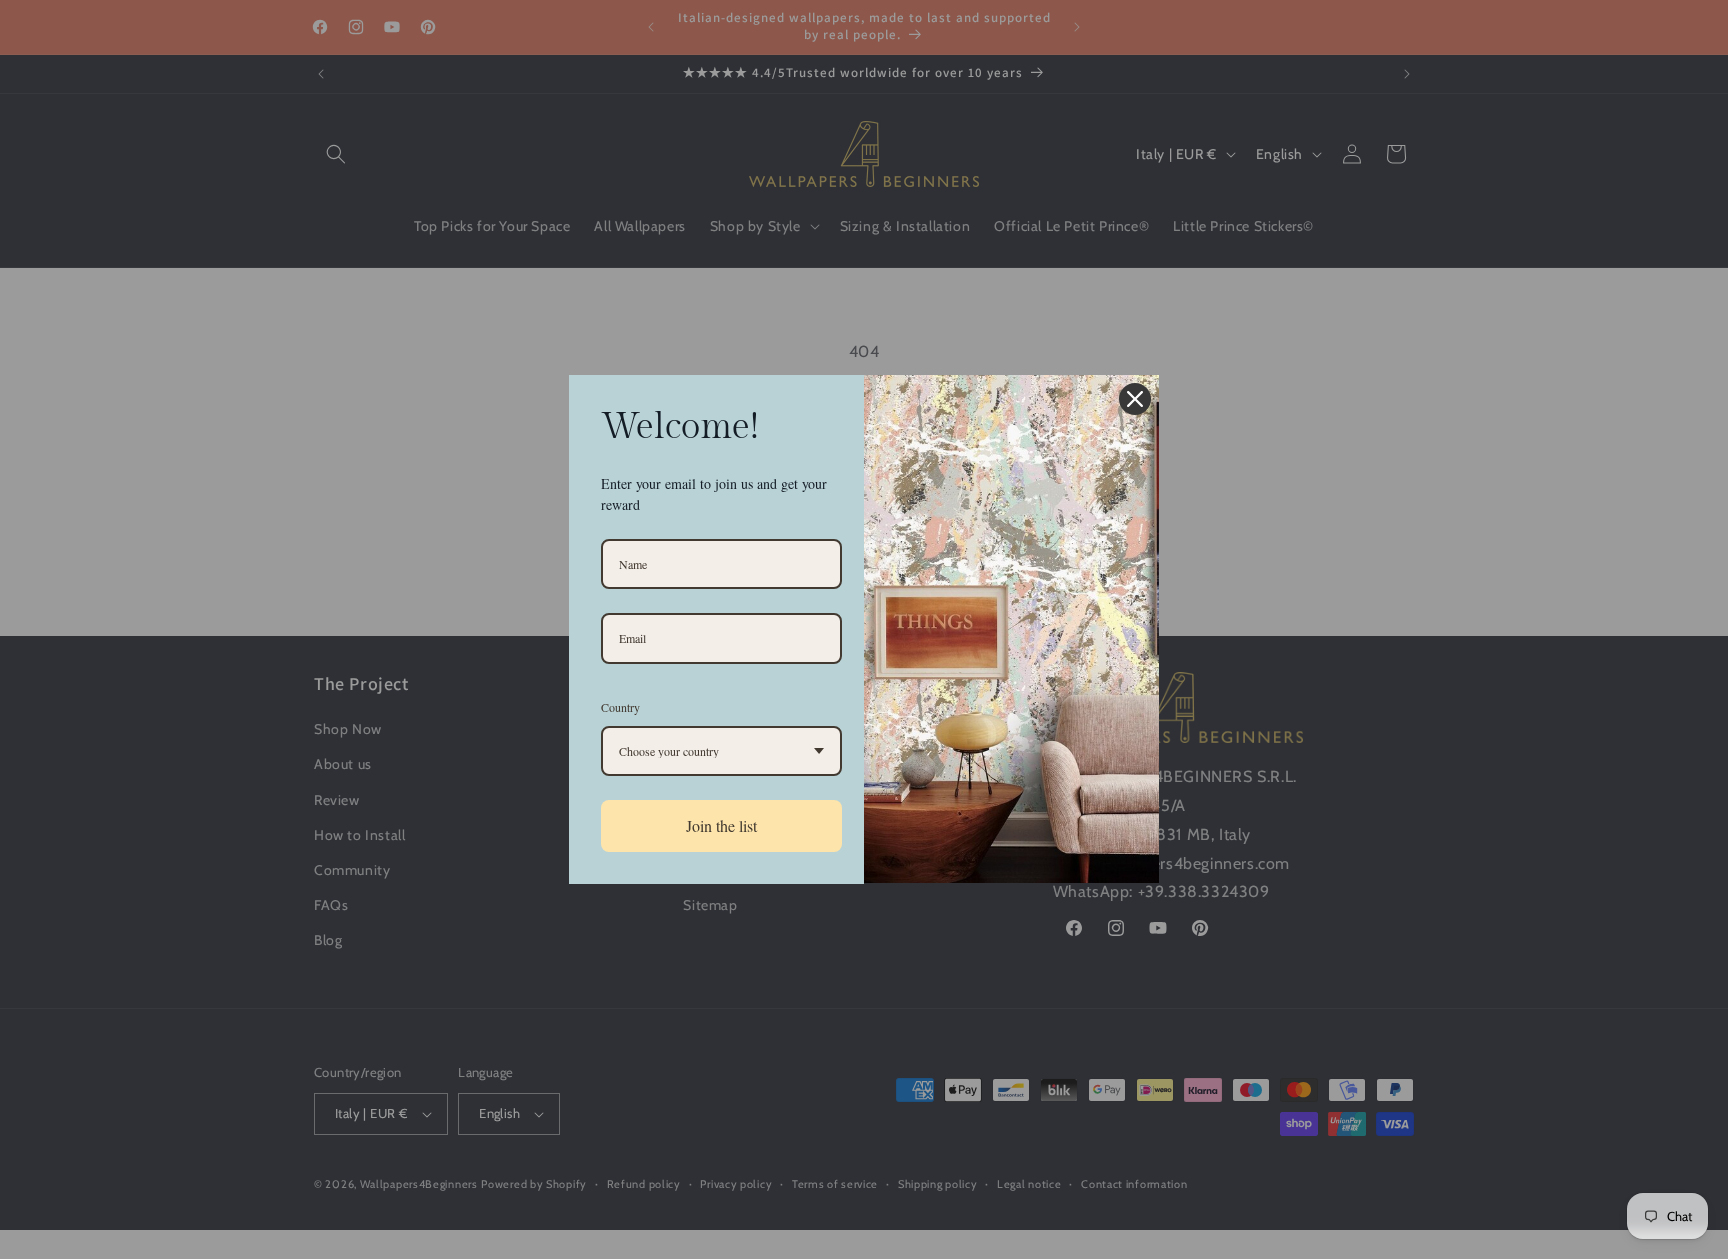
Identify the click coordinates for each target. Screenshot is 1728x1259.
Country (620, 707)
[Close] (1135, 399)
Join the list (721, 825)
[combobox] (721, 751)
